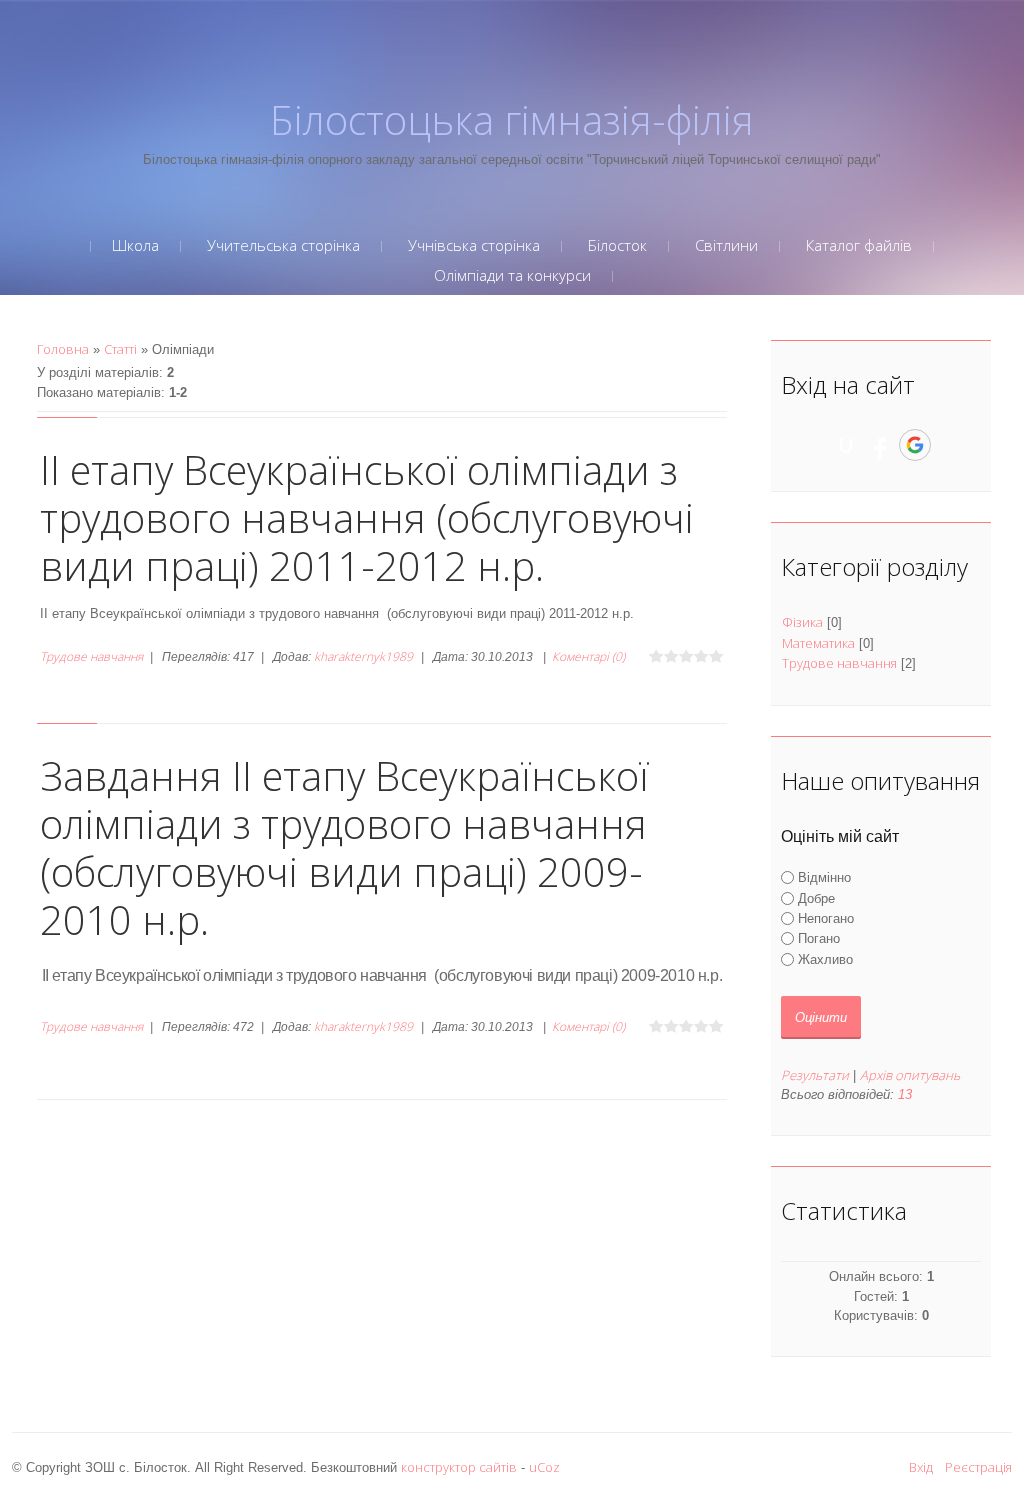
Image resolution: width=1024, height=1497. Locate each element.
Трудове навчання (91, 656)
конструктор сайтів (459, 1467)
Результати (815, 1075)
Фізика (802, 622)
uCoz (544, 1467)
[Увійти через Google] (915, 445)
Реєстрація (978, 1467)
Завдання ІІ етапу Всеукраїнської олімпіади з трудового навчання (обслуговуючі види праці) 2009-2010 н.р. (344, 847)
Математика (818, 643)
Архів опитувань (910, 1075)
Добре (816, 898)
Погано (819, 938)
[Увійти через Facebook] (880, 445)
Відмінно (824, 877)
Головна (63, 349)
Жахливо (825, 958)
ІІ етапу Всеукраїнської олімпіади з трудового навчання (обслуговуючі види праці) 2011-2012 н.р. (367, 517)
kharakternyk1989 (363, 656)
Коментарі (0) (588, 656)
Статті (120, 349)
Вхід (921, 1467)
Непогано (826, 918)
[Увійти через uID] (846, 445)
